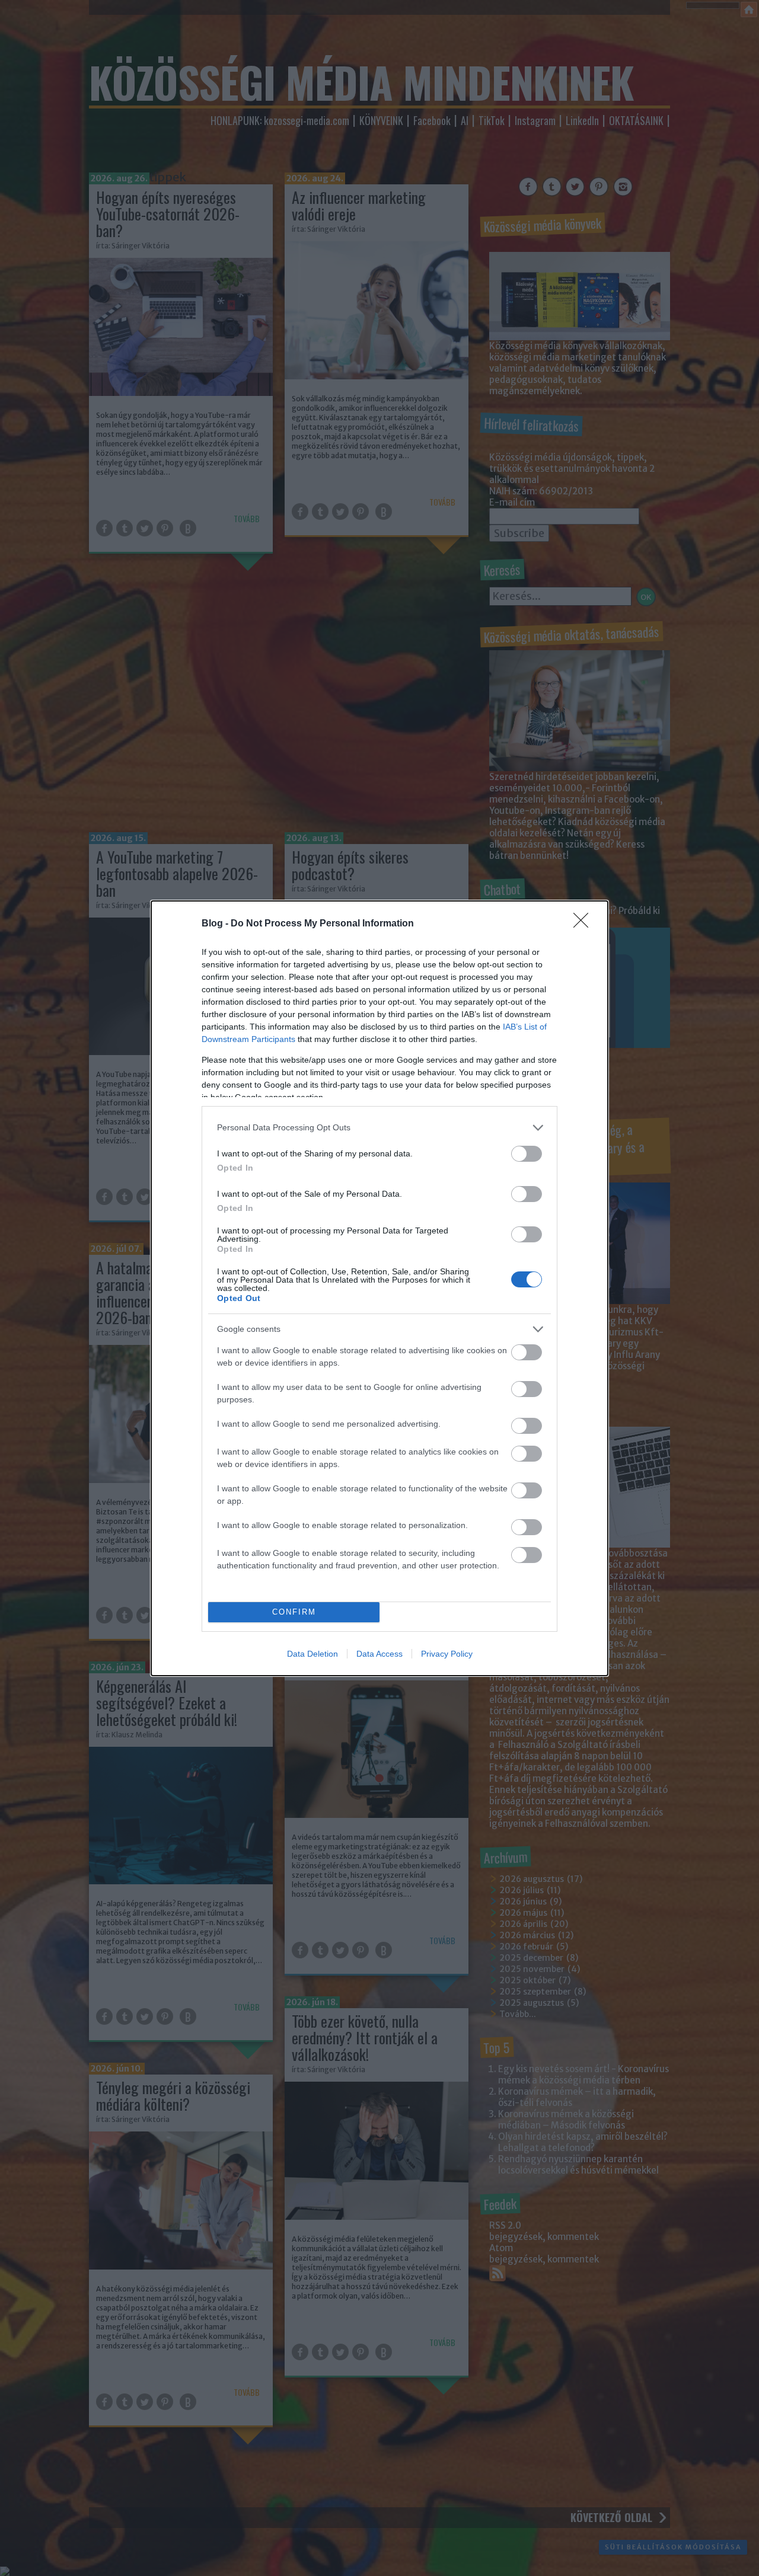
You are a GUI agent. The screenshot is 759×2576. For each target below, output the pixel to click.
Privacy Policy (447, 1654)
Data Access (379, 1654)
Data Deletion (312, 1654)
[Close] (585, 924)
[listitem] (379, 1128)
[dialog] (379, 1288)
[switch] (527, 1154)
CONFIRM (294, 1612)
